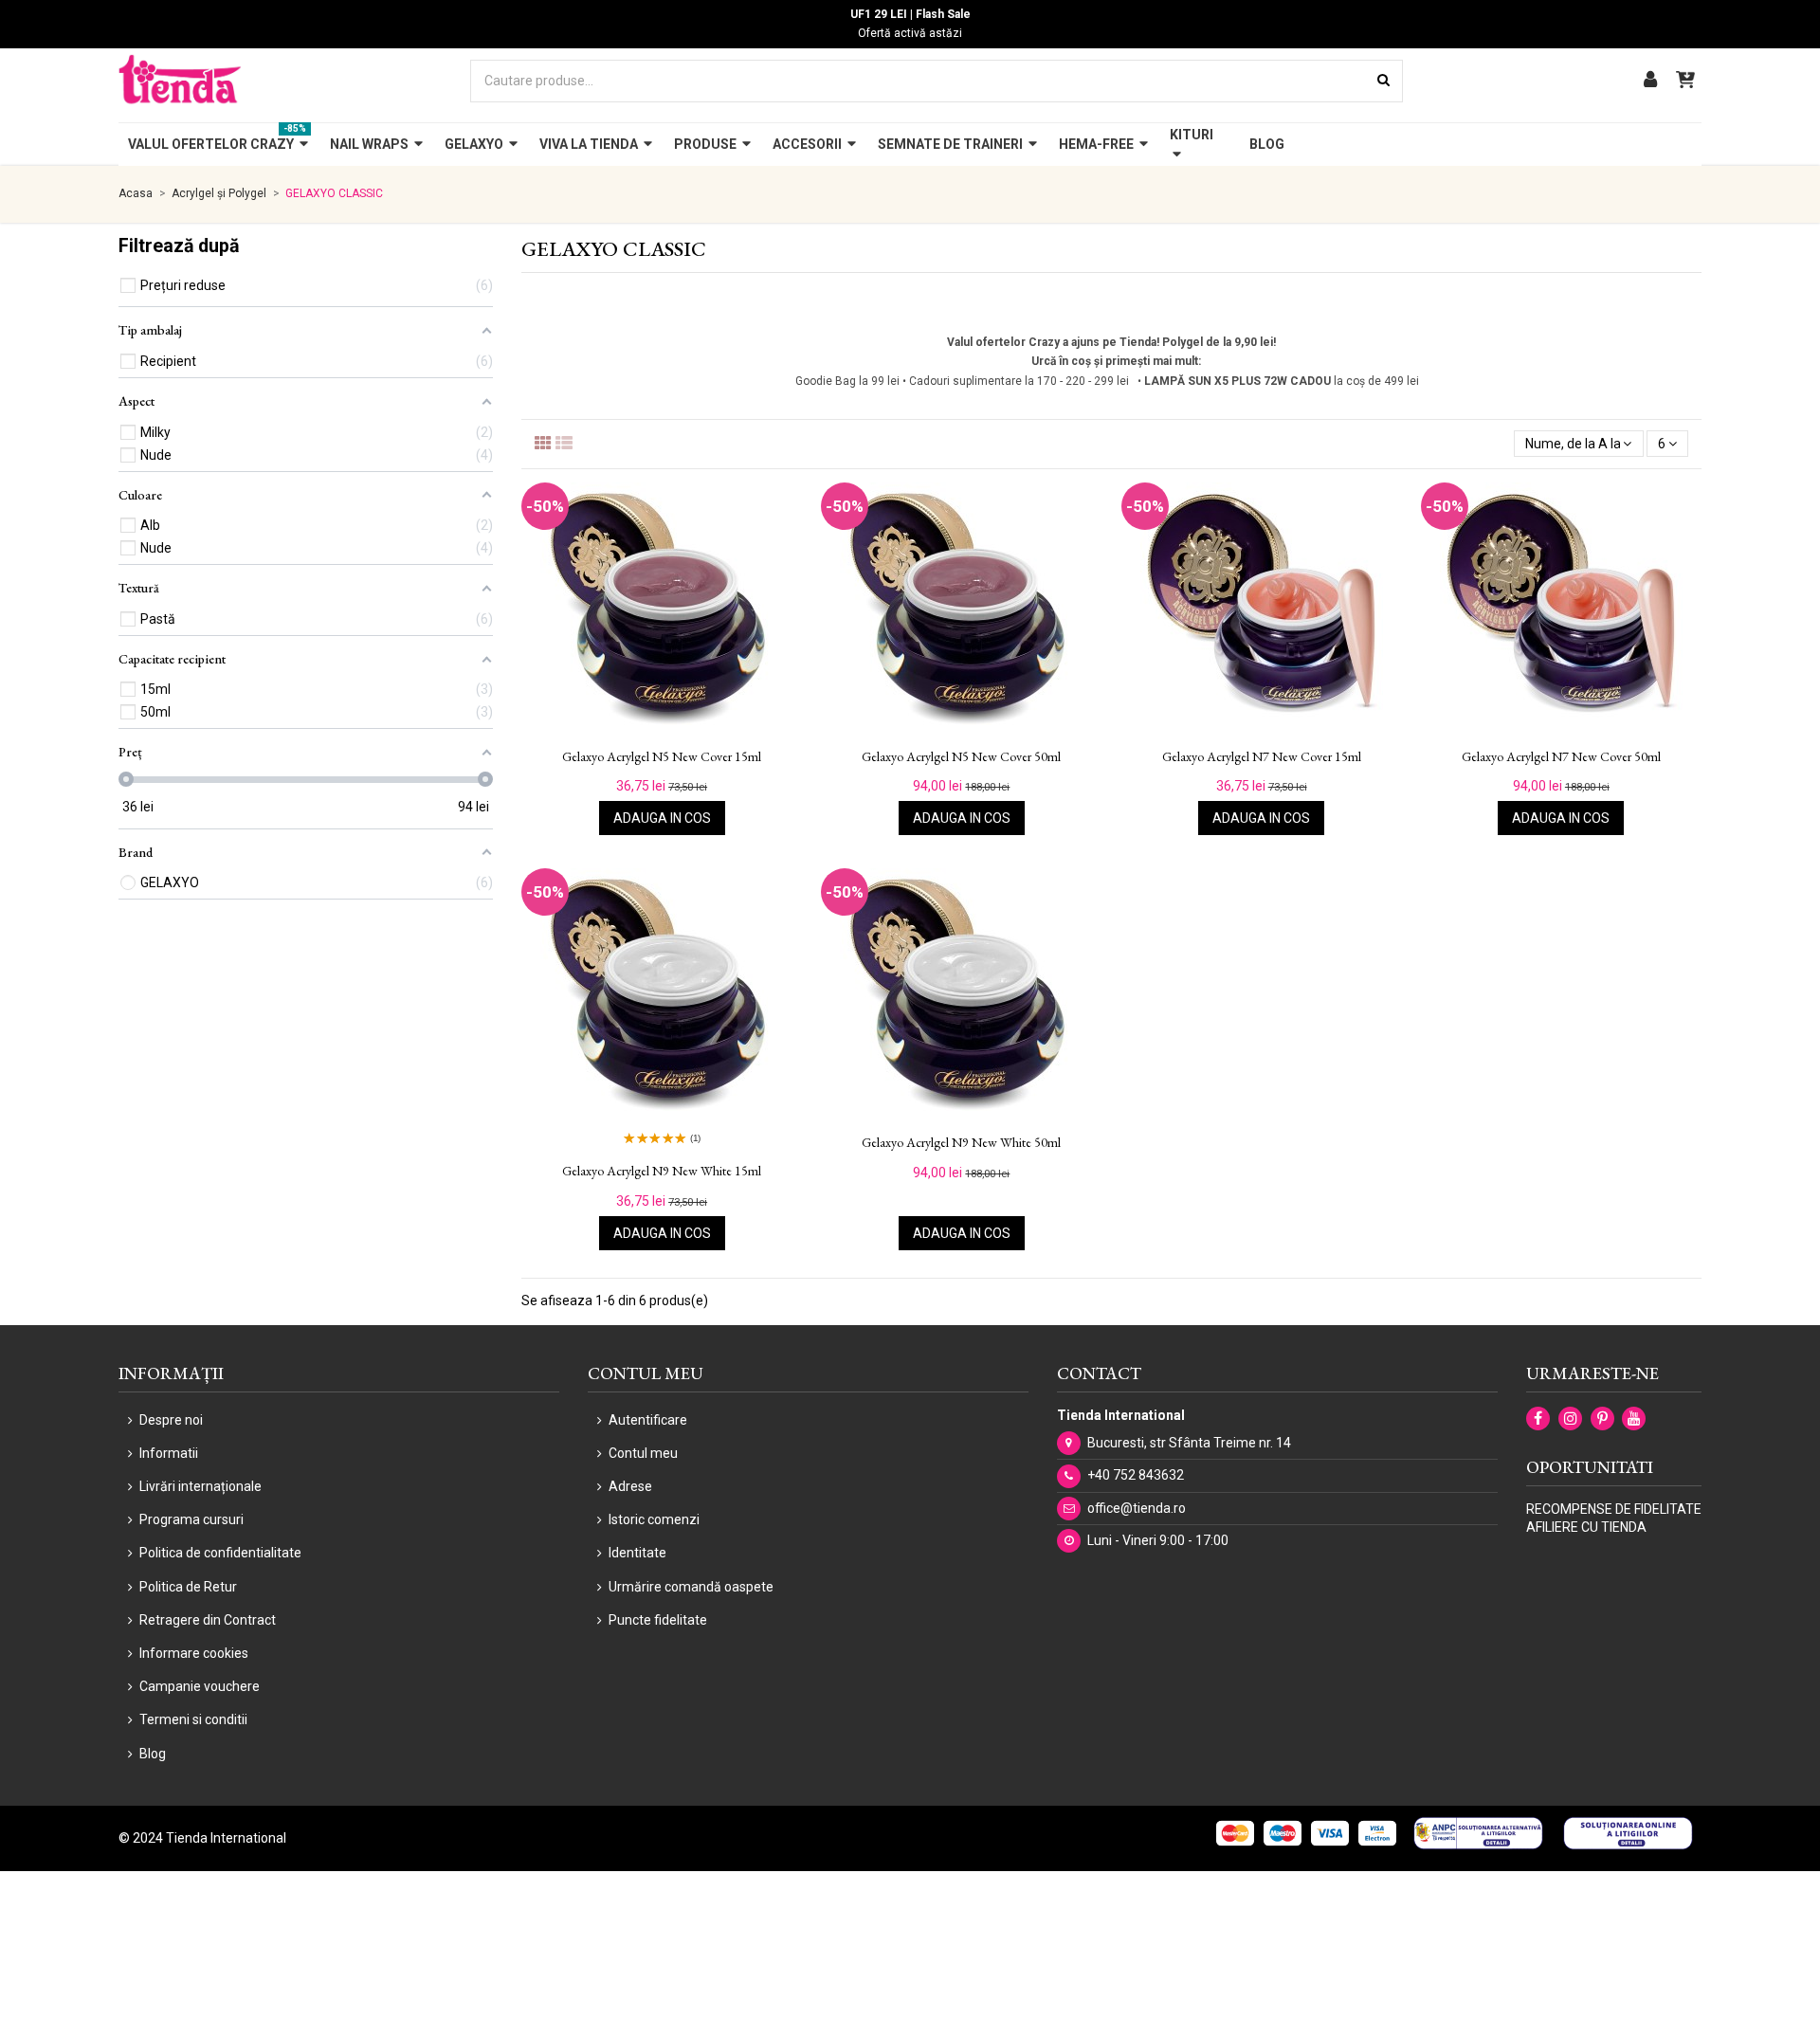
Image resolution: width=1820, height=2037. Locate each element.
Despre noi (171, 1420)
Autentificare (648, 1420)
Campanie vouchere (200, 1686)
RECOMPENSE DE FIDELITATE (1614, 1509)
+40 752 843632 (1136, 1475)
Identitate (637, 1553)
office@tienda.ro (1137, 1508)
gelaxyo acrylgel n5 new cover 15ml (662, 757)
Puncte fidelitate (658, 1620)
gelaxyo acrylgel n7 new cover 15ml (1262, 757)
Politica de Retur (188, 1587)
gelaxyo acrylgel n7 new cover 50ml (1561, 757)
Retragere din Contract (208, 1620)
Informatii (169, 1453)
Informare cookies (194, 1653)
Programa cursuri (191, 1519)
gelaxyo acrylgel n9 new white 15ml (662, 1171)
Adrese (630, 1486)
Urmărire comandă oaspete (691, 1587)
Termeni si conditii (193, 1719)
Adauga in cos (662, 818)
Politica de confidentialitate (220, 1553)
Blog (153, 1754)
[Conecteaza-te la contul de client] (1650, 81)
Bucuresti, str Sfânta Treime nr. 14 (1189, 1443)
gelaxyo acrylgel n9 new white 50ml (961, 1143)
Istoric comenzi (654, 1519)
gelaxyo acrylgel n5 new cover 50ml (961, 757)
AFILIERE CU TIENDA (1586, 1527)
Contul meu (643, 1453)
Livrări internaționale (200, 1486)
